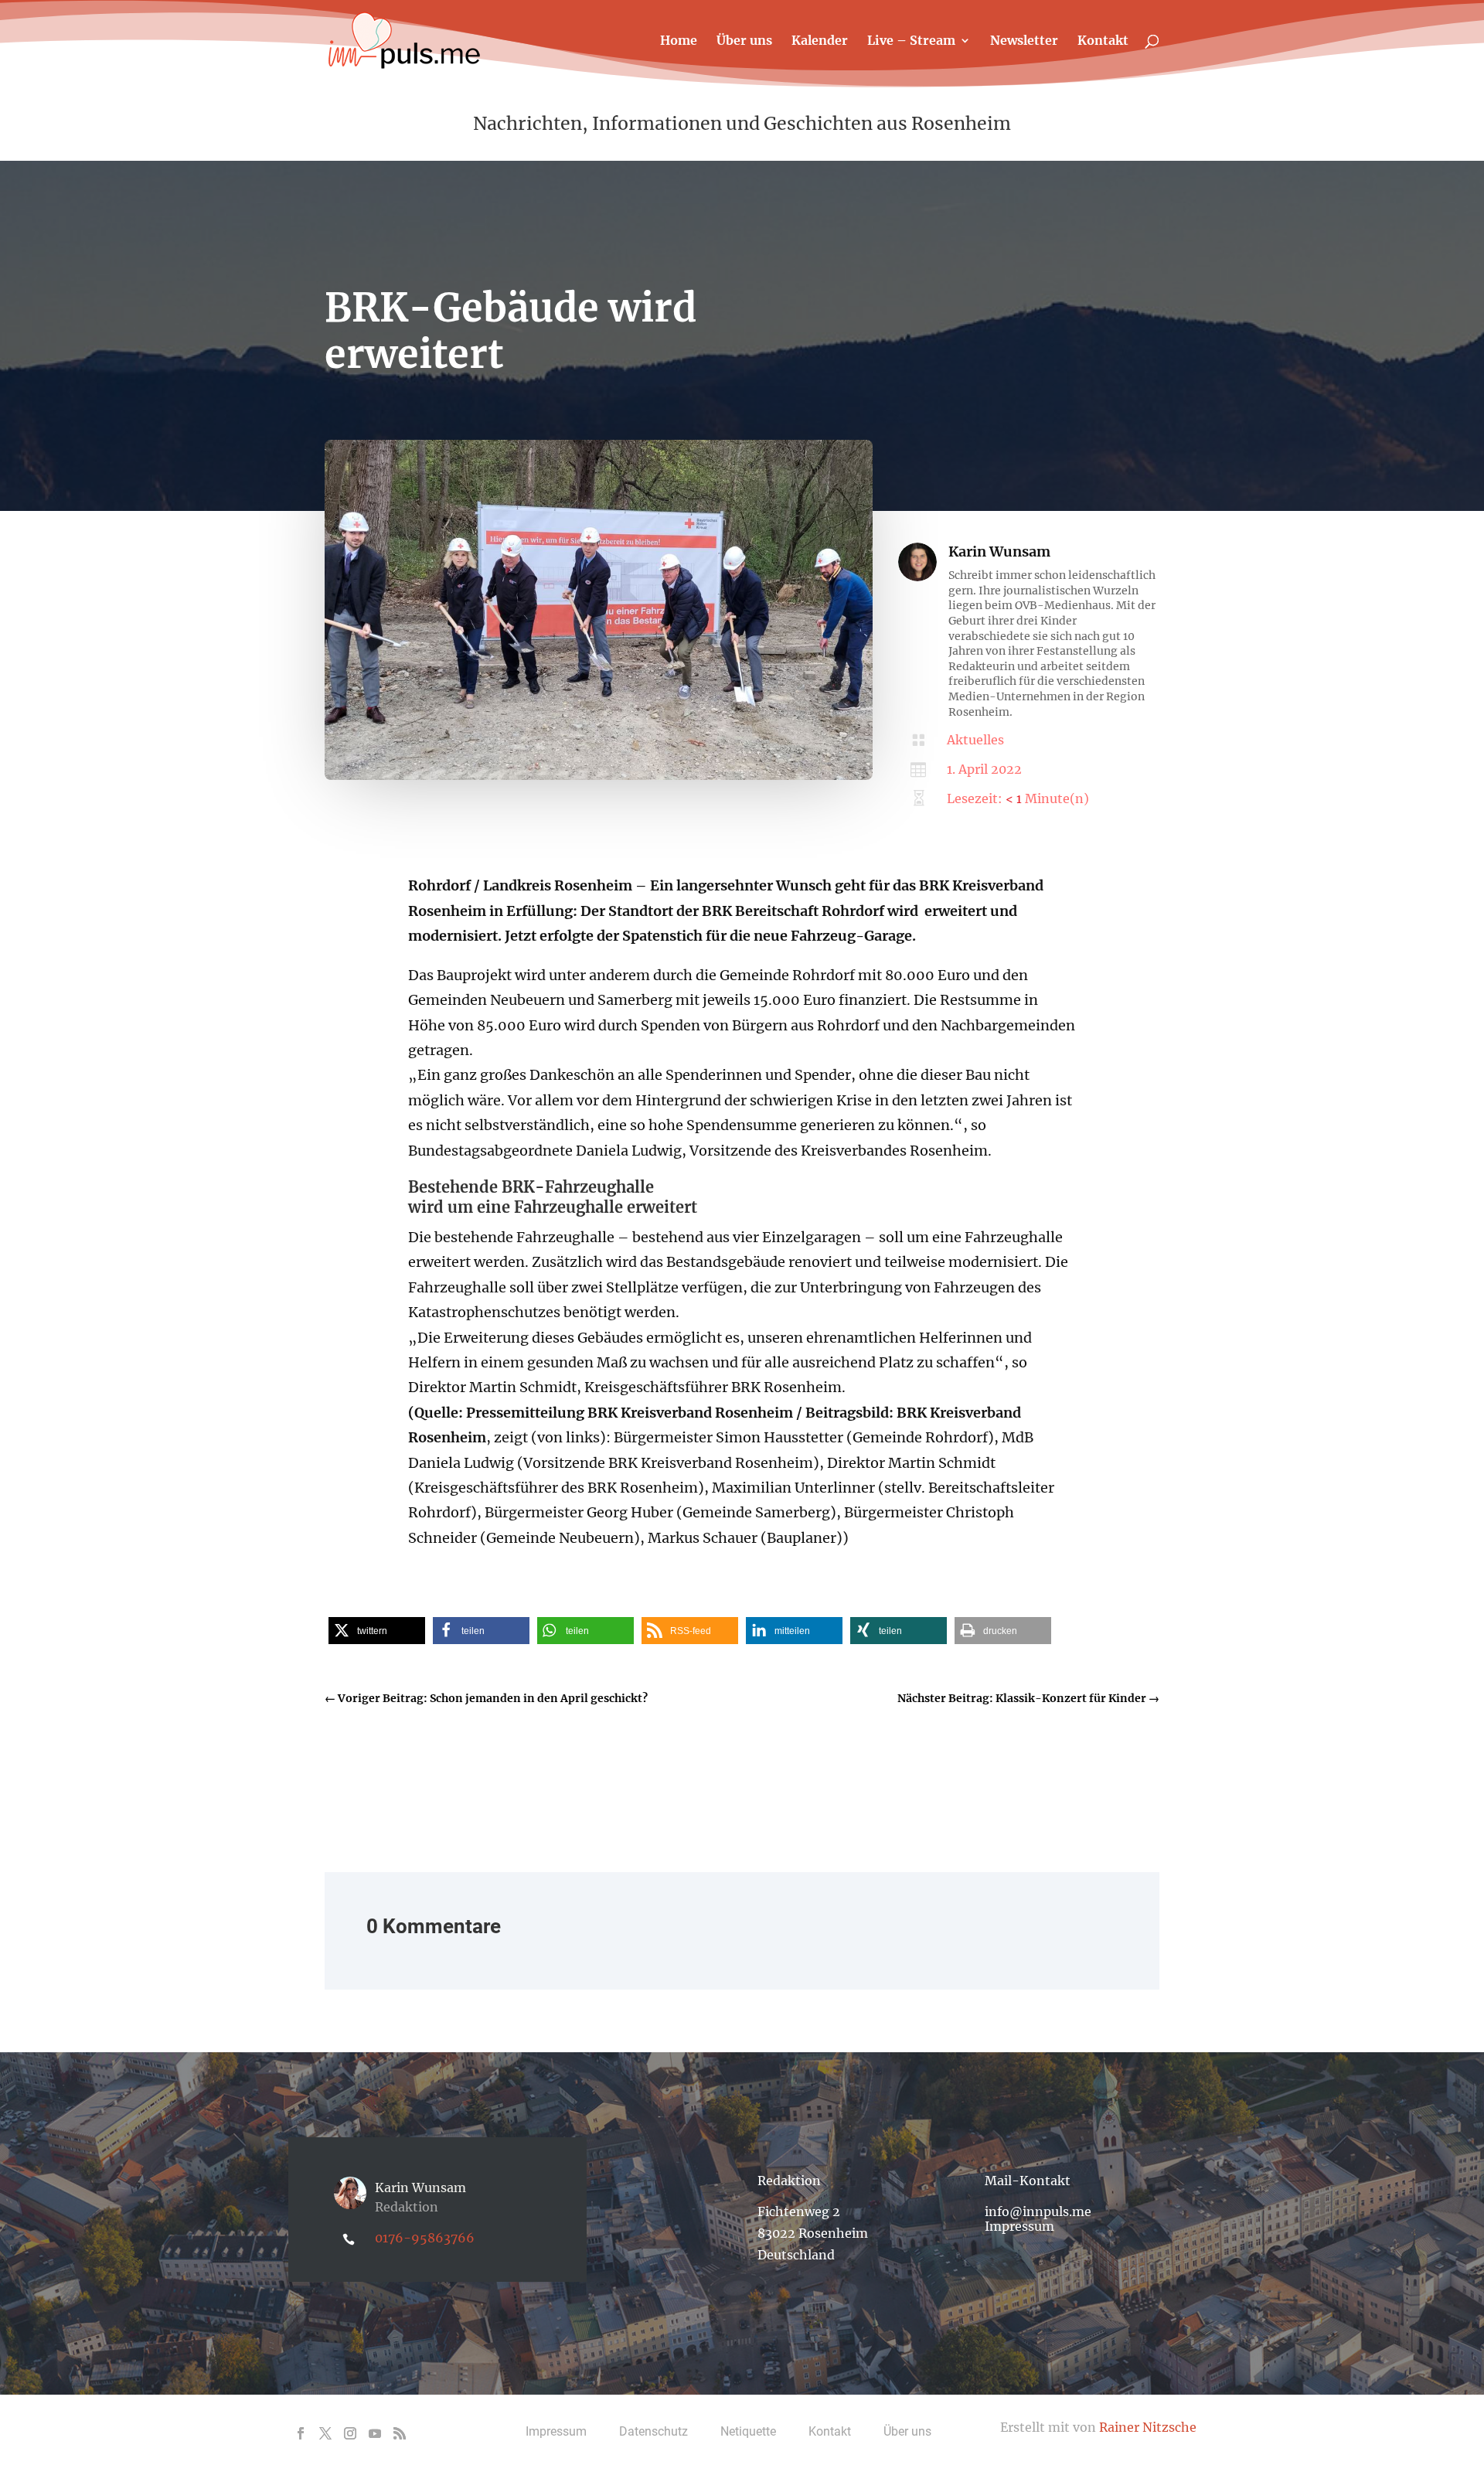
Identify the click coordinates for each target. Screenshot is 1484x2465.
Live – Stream (911, 41)
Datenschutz (654, 2431)
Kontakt (1103, 41)
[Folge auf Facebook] (301, 2433)
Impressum (1019, 2226)
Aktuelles (975, 740)
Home (679, 41)
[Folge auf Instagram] (350, 2433)
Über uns (744, 41)
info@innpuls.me (1038, 2211)
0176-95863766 (425, 2238)
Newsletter (1024, 41)
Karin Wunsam (999, 552)
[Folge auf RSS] (400, 2433)
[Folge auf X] (325, 2433)
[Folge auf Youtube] (375, 2433)
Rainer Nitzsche (1148, 2427)
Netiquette (748, 2431)
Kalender (820, 41)
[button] (377, 1631)
